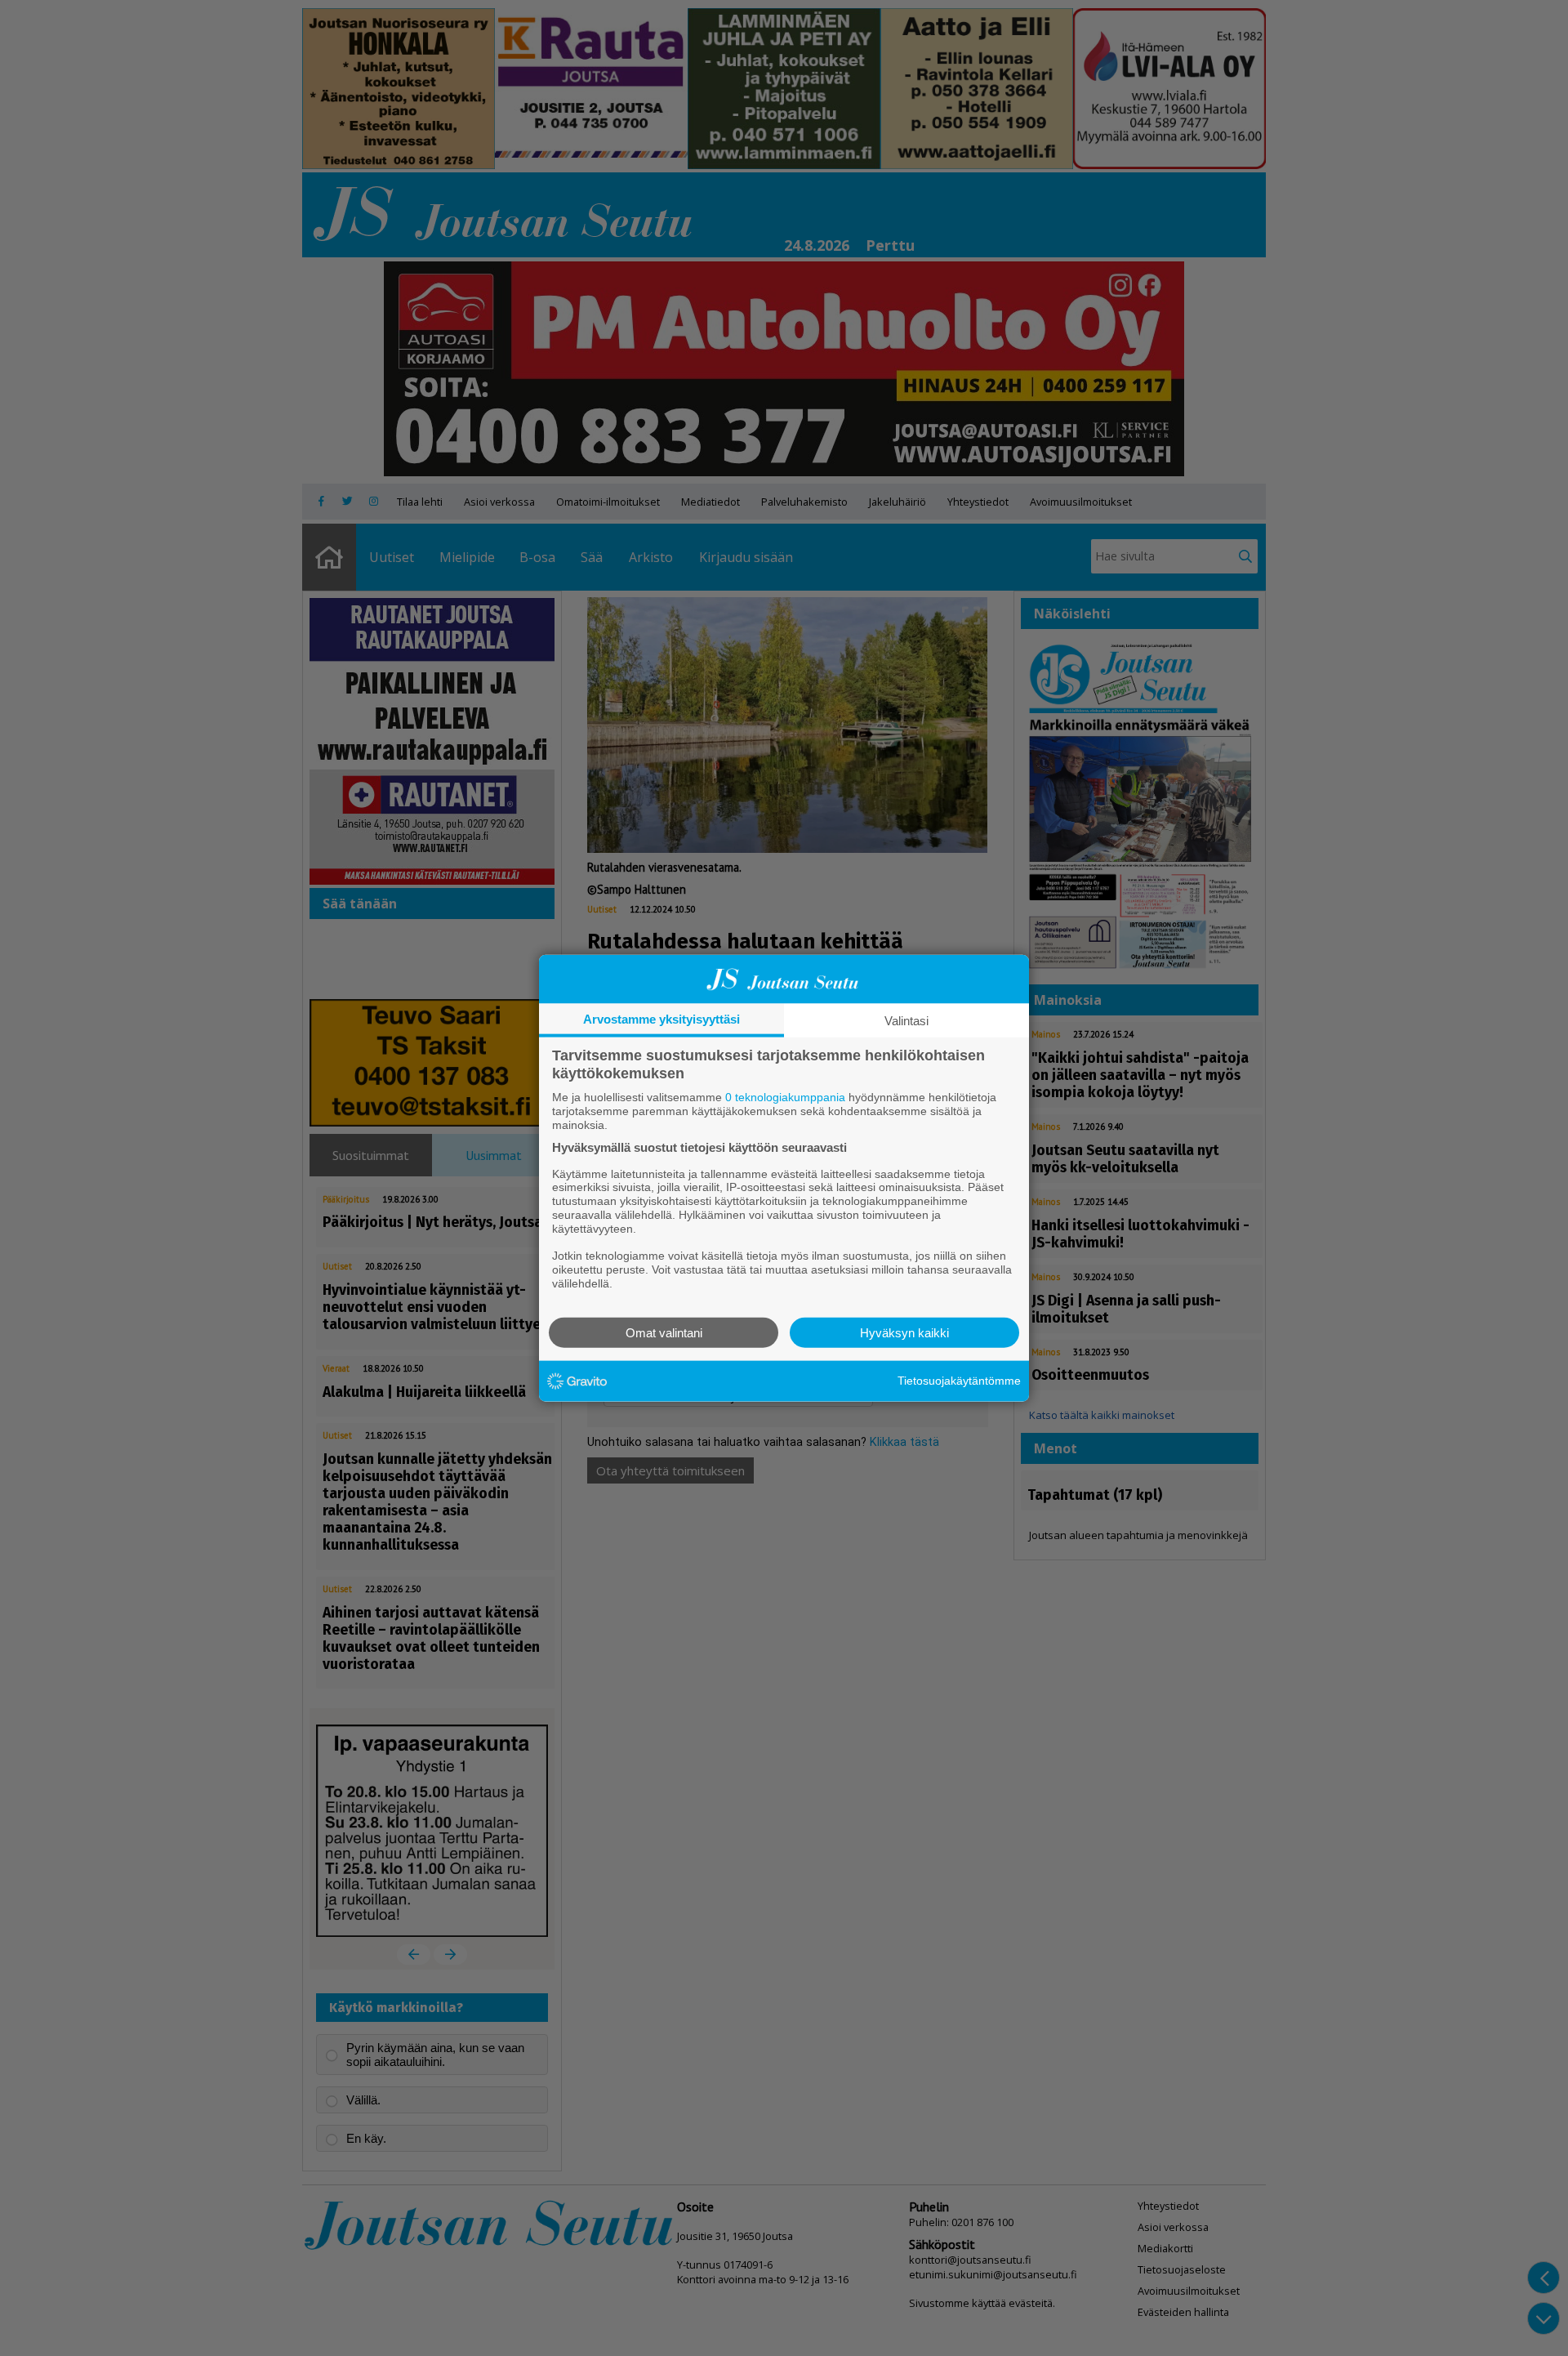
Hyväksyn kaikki (904, 1332)
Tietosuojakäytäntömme (959, 1381)
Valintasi (906, 1021)
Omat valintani (664, 1332)
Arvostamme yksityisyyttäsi (661, 1019)
